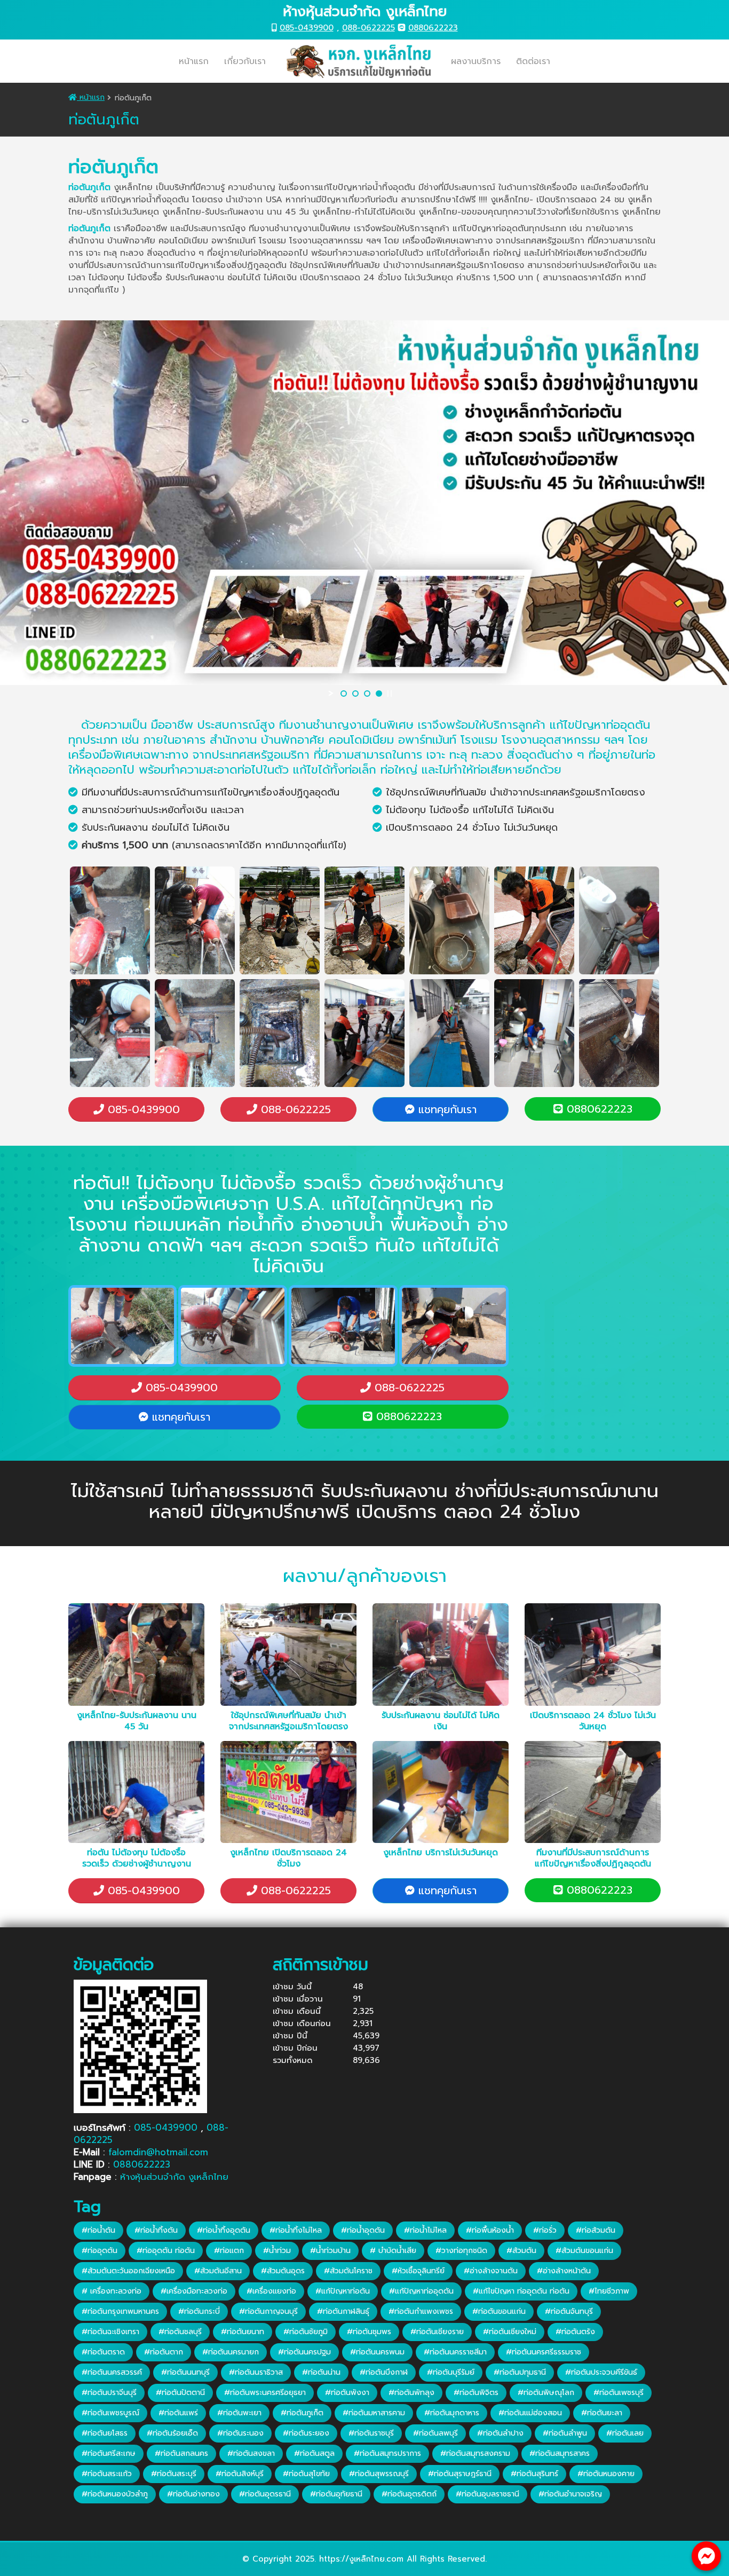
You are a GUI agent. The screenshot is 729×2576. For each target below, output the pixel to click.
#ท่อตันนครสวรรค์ (112, 2372)
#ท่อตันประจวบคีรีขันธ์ (601, 2372)
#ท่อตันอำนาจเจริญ (570, 2494)
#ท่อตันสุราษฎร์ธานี (460, 2474)
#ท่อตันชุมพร (369, 2332)
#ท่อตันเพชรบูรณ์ (110, 2413)
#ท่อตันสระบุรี (174, 2474)
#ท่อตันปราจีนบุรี (109, 2393)
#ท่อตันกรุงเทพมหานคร (120, 2311)
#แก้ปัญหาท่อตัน (343, 2291)
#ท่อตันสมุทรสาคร (560, 2453)
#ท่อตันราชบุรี (371, 2433)
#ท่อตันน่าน (321, 2372)
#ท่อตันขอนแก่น (499, 2311)
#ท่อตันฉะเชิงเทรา (110, 2332)
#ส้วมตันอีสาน (218, 2271)
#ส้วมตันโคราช (348, 2271)
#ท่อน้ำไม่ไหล (425, 2230)
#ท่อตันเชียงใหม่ (510, 2332)
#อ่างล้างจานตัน (491, 2271)
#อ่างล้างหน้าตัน (564, 2271)
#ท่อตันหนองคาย (606, 2474)
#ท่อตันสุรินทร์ (534, 2474)
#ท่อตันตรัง (575, 2332)
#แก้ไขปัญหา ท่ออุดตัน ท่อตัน (521, 2291)
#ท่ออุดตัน (100, 2251)
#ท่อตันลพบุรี (435, 2433)
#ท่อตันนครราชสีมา (455, 2352)
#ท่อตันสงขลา (251, 2453)
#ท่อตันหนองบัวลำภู (115, 2494)
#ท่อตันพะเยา (239, 2413)
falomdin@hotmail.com (158, 2152)
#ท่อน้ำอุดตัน (363, 2230)
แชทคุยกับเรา (446, 1109)
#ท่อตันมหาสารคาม (374, 2413)
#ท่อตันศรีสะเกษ (109, 2453)
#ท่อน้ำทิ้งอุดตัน (224, 2230)
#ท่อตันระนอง (240, 2433)
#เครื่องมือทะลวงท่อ (194, 2291)
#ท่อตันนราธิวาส (256, 2372)
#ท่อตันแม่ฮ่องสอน (530, 2413)
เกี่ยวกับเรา (245, 61)
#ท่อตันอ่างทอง (193, 2494)
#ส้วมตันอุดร (283, 2271)
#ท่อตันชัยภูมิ (306, 2332)
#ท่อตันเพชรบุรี (619, 2393)
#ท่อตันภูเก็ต (302, 2413)
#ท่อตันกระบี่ (199, 2311)
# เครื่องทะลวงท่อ (112, 2291)
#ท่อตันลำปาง (500, 2433)
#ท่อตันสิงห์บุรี (240, 2474)
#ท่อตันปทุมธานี (520, 2372)
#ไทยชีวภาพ (609, 2291)
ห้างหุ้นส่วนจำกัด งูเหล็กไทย (174, 2177)
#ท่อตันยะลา (602, 2413)
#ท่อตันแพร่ (178, 2413)
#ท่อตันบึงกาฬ (384, 2372)
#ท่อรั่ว (545, 2230)
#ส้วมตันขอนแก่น (584, 2251)
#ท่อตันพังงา (347, 2393)
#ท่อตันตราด (103, 2352)
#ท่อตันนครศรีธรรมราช (544, 2352)
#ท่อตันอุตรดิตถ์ (409, 2494)
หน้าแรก (194, 61)
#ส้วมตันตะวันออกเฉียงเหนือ (128, 2271)
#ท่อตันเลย (625, 2433)
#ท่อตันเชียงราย (437, 2332)
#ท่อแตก (229, 2251)
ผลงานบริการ (476, 61)
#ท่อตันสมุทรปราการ (387, 2453)
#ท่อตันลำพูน (565, 2433)
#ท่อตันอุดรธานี (265, 2494)
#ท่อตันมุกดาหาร (452, 2413)
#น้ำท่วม (277, 2251)
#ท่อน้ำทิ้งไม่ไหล (296, 2230)
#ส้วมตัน (521, 2251)
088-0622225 (369, 28)
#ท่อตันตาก (164, 2352)
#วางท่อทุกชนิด (461, 2251)
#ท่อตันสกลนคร (181, 2453)
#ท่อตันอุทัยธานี (336, 2494)
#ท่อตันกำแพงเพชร (421, 2311)
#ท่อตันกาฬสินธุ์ (343, 2311)
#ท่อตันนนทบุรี (185, 2372)
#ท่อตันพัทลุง (411, 2393)
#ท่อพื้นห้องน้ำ (490, 2230)
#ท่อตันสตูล (314, 2453)
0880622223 (433, 28)
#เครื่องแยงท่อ (271, 2291)
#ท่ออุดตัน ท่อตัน (166, 2251)
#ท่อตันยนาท (243, 2332)
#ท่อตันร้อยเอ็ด (172, 2433)
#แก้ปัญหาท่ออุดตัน (421, 2291)
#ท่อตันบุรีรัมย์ (451, 2372)
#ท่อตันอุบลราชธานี (488, 2494)
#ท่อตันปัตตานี (180, 2393)
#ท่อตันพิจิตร (476, 2393)
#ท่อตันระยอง (306, 2433)
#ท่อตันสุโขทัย (306, 2474)
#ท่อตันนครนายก (231, 2352)
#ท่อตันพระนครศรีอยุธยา (265, 2393)
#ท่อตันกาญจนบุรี (268, 2311)
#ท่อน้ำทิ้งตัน (156, 2230)
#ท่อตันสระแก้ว (107, 2474)
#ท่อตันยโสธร (105, 2433)
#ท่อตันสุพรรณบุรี (379, 2474)
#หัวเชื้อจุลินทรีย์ (418, 2271)
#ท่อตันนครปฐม (304, 2352)
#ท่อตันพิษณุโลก (546, 2393)
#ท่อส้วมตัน (596, 2230)
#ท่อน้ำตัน (98, 2230)
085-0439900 (307, 28)
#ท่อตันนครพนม (377, 2352)
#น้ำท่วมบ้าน (330, 2251)
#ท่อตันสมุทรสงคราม (475, 2453)
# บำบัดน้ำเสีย (393, 2251)
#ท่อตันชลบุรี (180, 2332)
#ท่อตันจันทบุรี (569, 2311)
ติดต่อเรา (533, 61)
